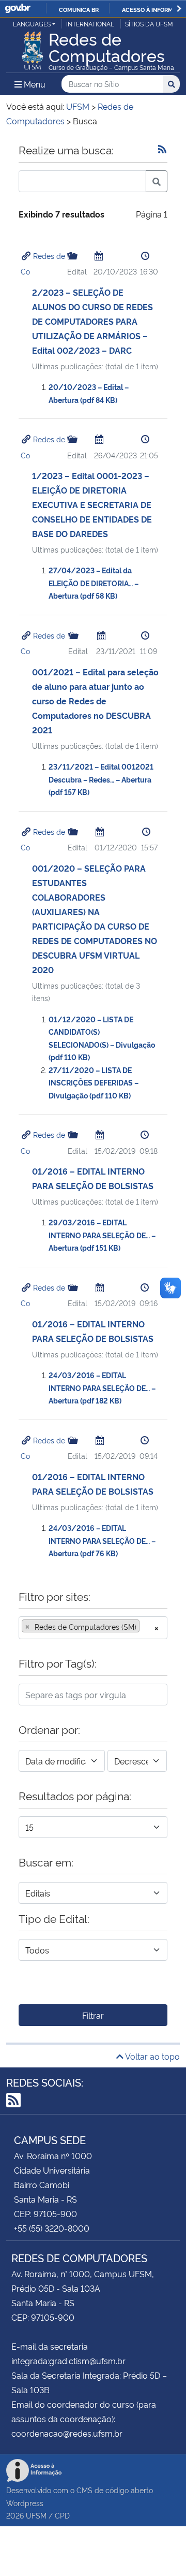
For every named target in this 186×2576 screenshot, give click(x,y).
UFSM (36, 2515)
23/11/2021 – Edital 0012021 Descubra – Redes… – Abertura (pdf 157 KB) (101, 779)
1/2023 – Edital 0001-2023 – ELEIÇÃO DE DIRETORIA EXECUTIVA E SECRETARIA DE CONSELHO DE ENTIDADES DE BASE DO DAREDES (92, 504)
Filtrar (93, 2015)
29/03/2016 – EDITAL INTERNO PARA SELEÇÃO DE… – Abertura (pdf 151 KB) (102, 1235)
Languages (32, 24)
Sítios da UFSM (149, 24)
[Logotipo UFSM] (33, 48)
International (90, 24)
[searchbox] (145, 1627)
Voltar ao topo (152, 2056)
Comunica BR (79, 9)
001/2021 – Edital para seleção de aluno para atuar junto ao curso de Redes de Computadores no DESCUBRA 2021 (95, 701)
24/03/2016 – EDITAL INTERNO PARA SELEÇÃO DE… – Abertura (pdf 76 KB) (102, 1540)
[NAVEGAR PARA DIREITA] (179, 9)
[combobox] (93, 1628)
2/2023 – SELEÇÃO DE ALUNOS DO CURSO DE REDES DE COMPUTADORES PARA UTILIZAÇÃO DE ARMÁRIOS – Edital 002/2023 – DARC (92, 321)
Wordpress (25, 2503)
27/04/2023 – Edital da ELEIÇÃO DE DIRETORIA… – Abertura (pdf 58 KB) (94, 583)
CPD (62, 2515)
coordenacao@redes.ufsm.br (67, 2433)
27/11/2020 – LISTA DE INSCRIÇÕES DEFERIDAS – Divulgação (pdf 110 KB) (94, 1082)
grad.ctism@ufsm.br (87, 2361)
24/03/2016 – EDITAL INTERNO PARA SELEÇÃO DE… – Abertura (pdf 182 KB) (102, 1387)
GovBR (18, 9)
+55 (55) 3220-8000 (52, 2228)
